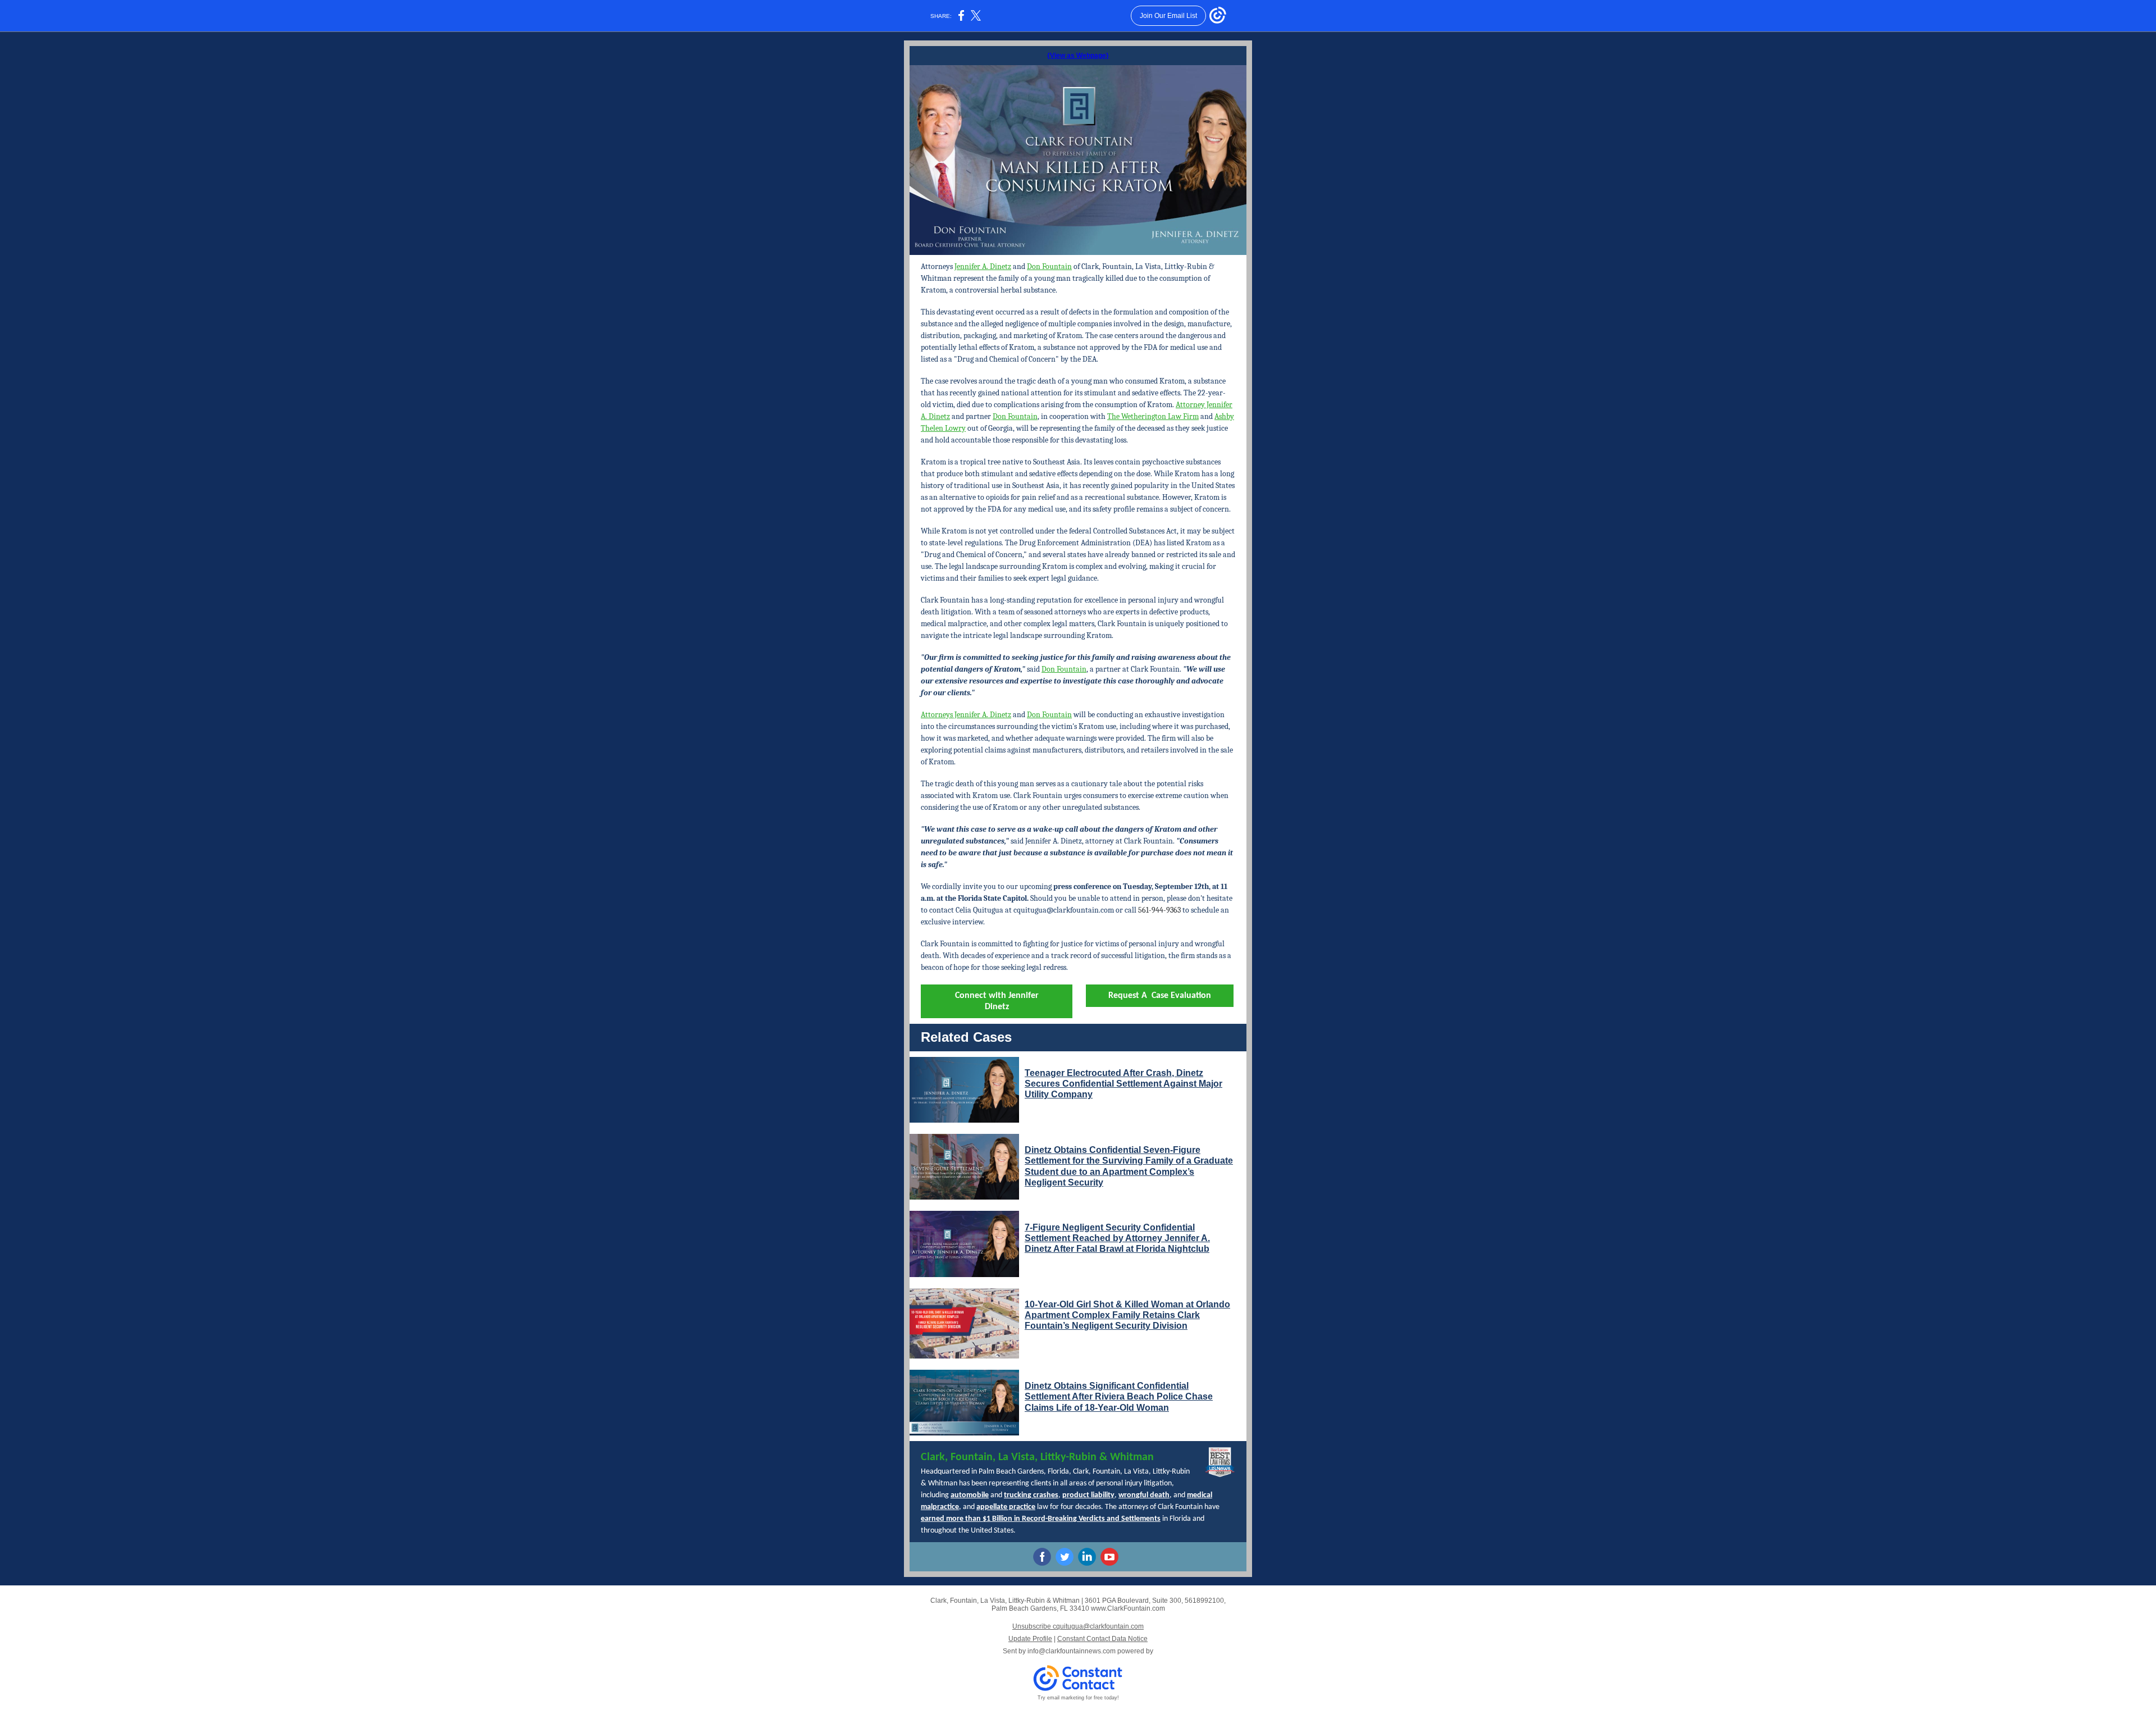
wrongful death (1144, 1495)
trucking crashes (1031, 1495)
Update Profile (1030, 1639)
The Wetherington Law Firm (1153, 416)
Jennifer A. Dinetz (983, 266)
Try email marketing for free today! (1078, 1698)
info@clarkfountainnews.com (1072, 1651)
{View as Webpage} (1078, 56)
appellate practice (1006, 1507)
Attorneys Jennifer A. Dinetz (966, 715)
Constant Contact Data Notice (1102, 1639)
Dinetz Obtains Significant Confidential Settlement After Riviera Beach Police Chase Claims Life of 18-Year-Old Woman (1119, 1396)
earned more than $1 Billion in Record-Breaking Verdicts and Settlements (1041, 1519)
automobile (970, 1495)
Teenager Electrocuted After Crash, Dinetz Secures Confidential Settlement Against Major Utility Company (1123, 1084)
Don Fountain (1049, 266)
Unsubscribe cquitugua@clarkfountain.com (1078, 1626)
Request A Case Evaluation (1160, 996)
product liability (1088, 1495)
